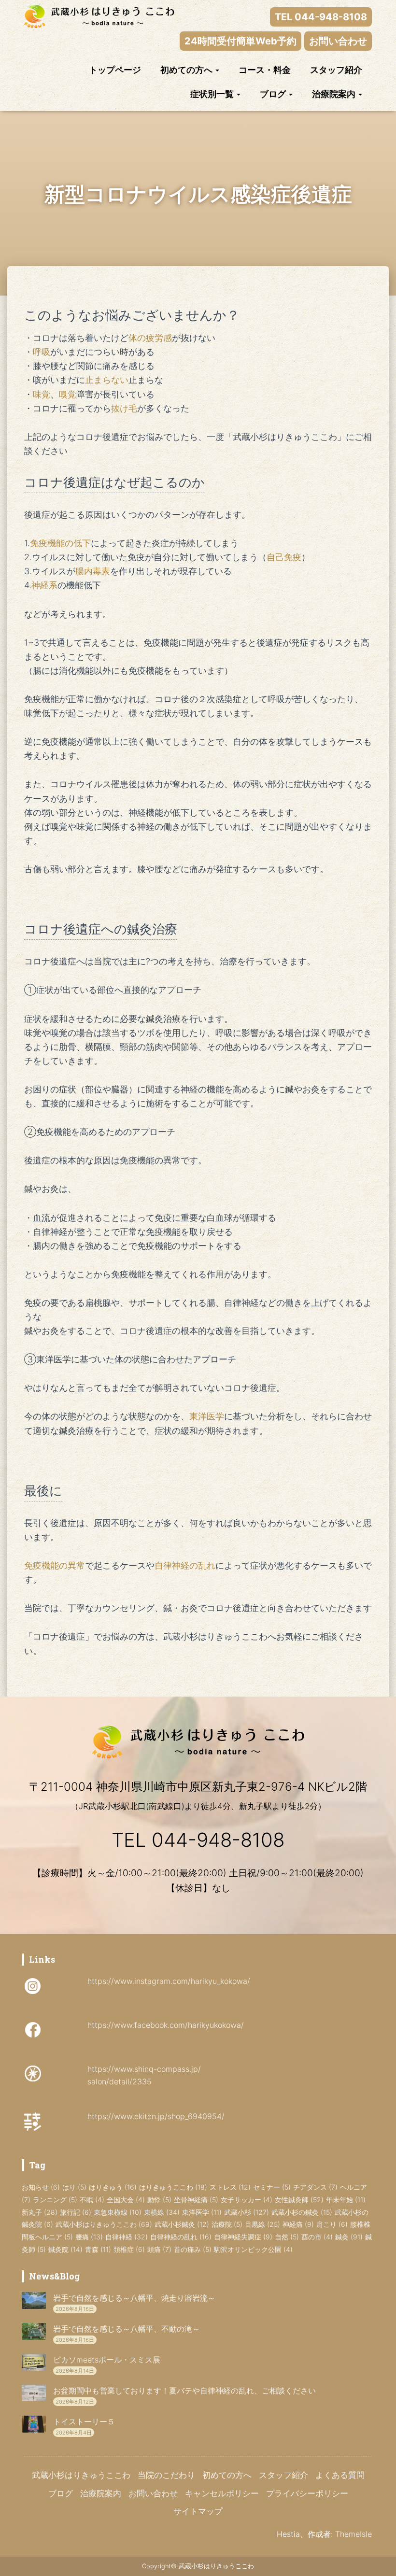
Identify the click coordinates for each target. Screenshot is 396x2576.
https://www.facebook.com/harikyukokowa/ (166, 2025)
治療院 (227, 2224)
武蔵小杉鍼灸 (182, 2224)
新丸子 (40, 2212)
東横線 (162, 2212)
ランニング (55, 2200)
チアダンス (315, 2187)
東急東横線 (118, 2212)
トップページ (115, 70)
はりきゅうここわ (173, 2187)
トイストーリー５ (84, 2421)
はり (74, 2187)
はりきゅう (113, 2187)
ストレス (230, 2187)
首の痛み (193, 2249)
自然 (287, 2237)
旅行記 (76, 2212)
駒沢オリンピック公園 (253, 2249)
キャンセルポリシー (222, 2493)
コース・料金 (265, 70)
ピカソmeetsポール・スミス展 (107, 2360)
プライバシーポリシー (307, 2493)
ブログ (274, 94)
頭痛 (159, 2249)
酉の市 (317, 2237)
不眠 (92, 2200)
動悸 (159, 2200)
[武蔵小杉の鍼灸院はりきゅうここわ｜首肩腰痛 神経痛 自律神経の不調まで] (99, 16)
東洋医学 (202, 2212)
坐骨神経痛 (196, 2200)
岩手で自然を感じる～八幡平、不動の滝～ (127, 2329)
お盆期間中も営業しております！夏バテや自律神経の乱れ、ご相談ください (184, 2391)
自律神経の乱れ (181, 2237)
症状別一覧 (213, 94)
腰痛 (89, 2237)
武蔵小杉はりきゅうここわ (104, 2224)
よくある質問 (340, 2475)
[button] (217, 70)
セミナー (272, 2187)
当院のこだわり (166, 2475)
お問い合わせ (153, 2493)
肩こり (332, 2224)
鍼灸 (349, 2237)
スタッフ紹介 (336, 70)
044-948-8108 (218, 1840)
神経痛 (298, 2224)
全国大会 (126, 2200)
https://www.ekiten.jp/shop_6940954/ (156, 2116)
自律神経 (127, 2237)
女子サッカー (247, 2200)
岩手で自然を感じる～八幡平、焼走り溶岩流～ (134, 2298)
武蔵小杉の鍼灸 (302, 2212)
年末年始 (346, 2200)
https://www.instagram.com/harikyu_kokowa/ (169, 1981)
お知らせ (41, 2187)
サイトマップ (198, 2511)
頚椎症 (129, 2249)
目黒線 (262, 2224)
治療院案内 (335, 94)
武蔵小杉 (247, 2212)
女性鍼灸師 (299, 2200)
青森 (98, 2249)
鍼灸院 (65, 2249)
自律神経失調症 (243, 2237)
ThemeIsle (354, 2534)
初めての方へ (187, 70)
